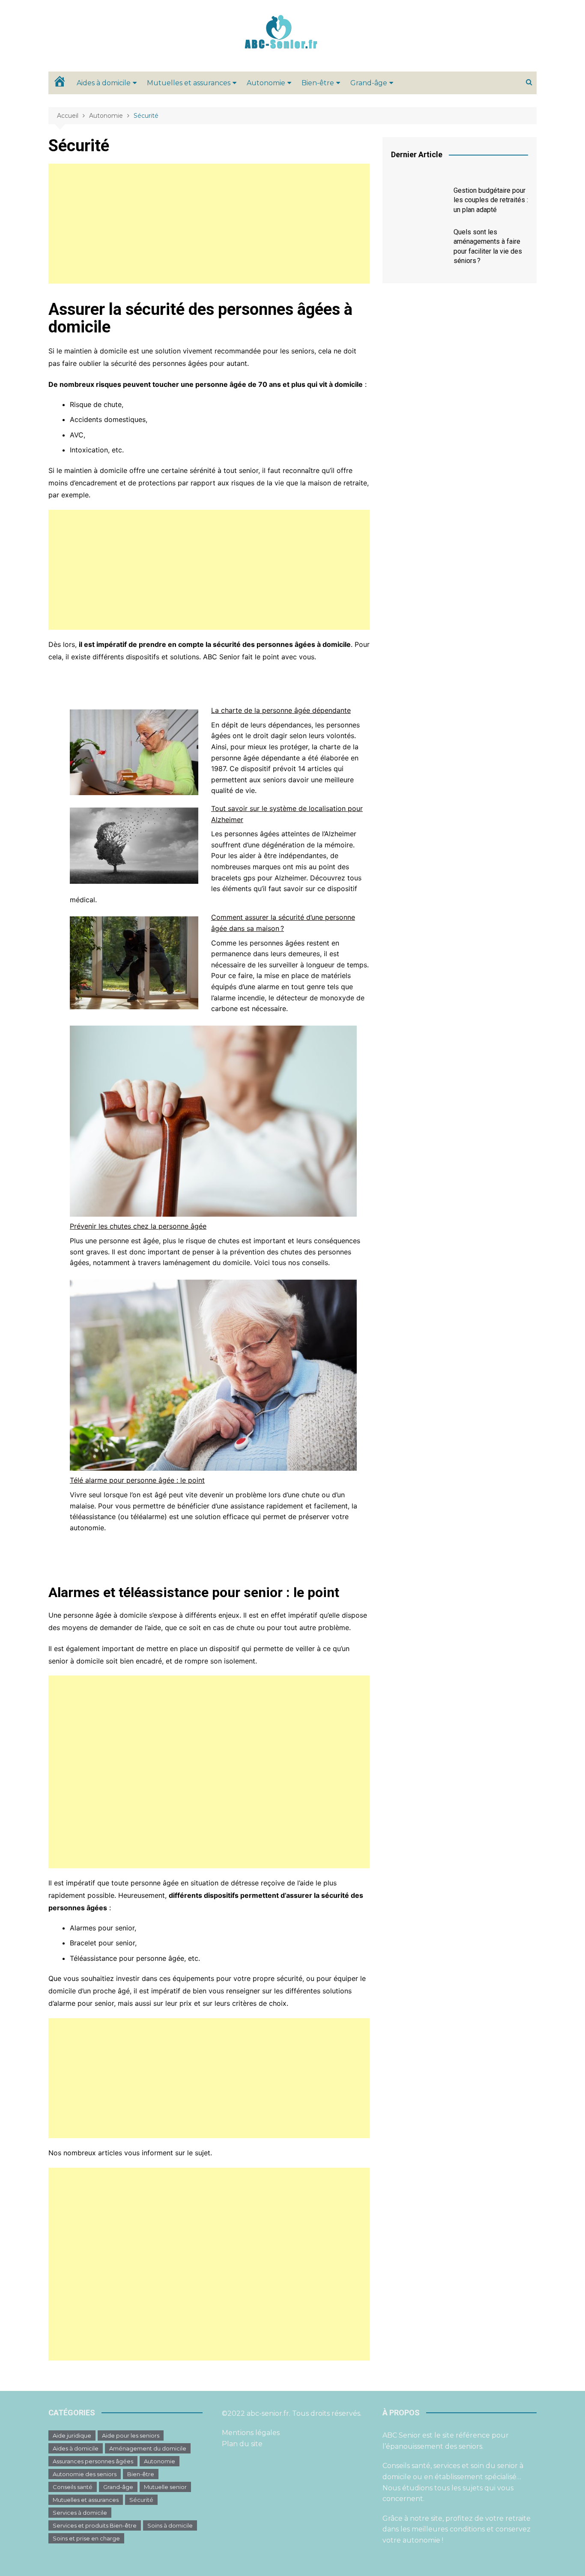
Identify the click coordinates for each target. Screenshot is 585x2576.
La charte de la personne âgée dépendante (281, 710)
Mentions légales (251, 2433)
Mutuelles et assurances (189, 83)
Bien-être (318, 83)
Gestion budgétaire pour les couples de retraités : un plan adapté (491, 200)
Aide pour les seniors (131, 2435)
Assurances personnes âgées (93, 2461)
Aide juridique (72, 2435)
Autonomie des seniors (85, 2474)
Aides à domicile (104, 83)
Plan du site (242, 2444)
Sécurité (141, 2500)
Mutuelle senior (165, 2487)
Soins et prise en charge (86, 2538)
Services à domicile (80, 2513)
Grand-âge (369, 83)
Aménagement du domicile (148, 2448)
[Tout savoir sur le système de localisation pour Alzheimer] (134, 846)
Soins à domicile (170, 2525)
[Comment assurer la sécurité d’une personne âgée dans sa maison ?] (134, 963)
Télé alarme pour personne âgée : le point (137, 1480)
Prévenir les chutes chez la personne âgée (138, 1226)
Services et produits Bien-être (95, 2525)
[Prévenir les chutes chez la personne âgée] (213, 1121)
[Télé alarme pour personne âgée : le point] (213, 1375)
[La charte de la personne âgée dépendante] (134, 752)
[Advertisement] (209, 224)
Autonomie (266, 83)
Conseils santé (73, 2487)
